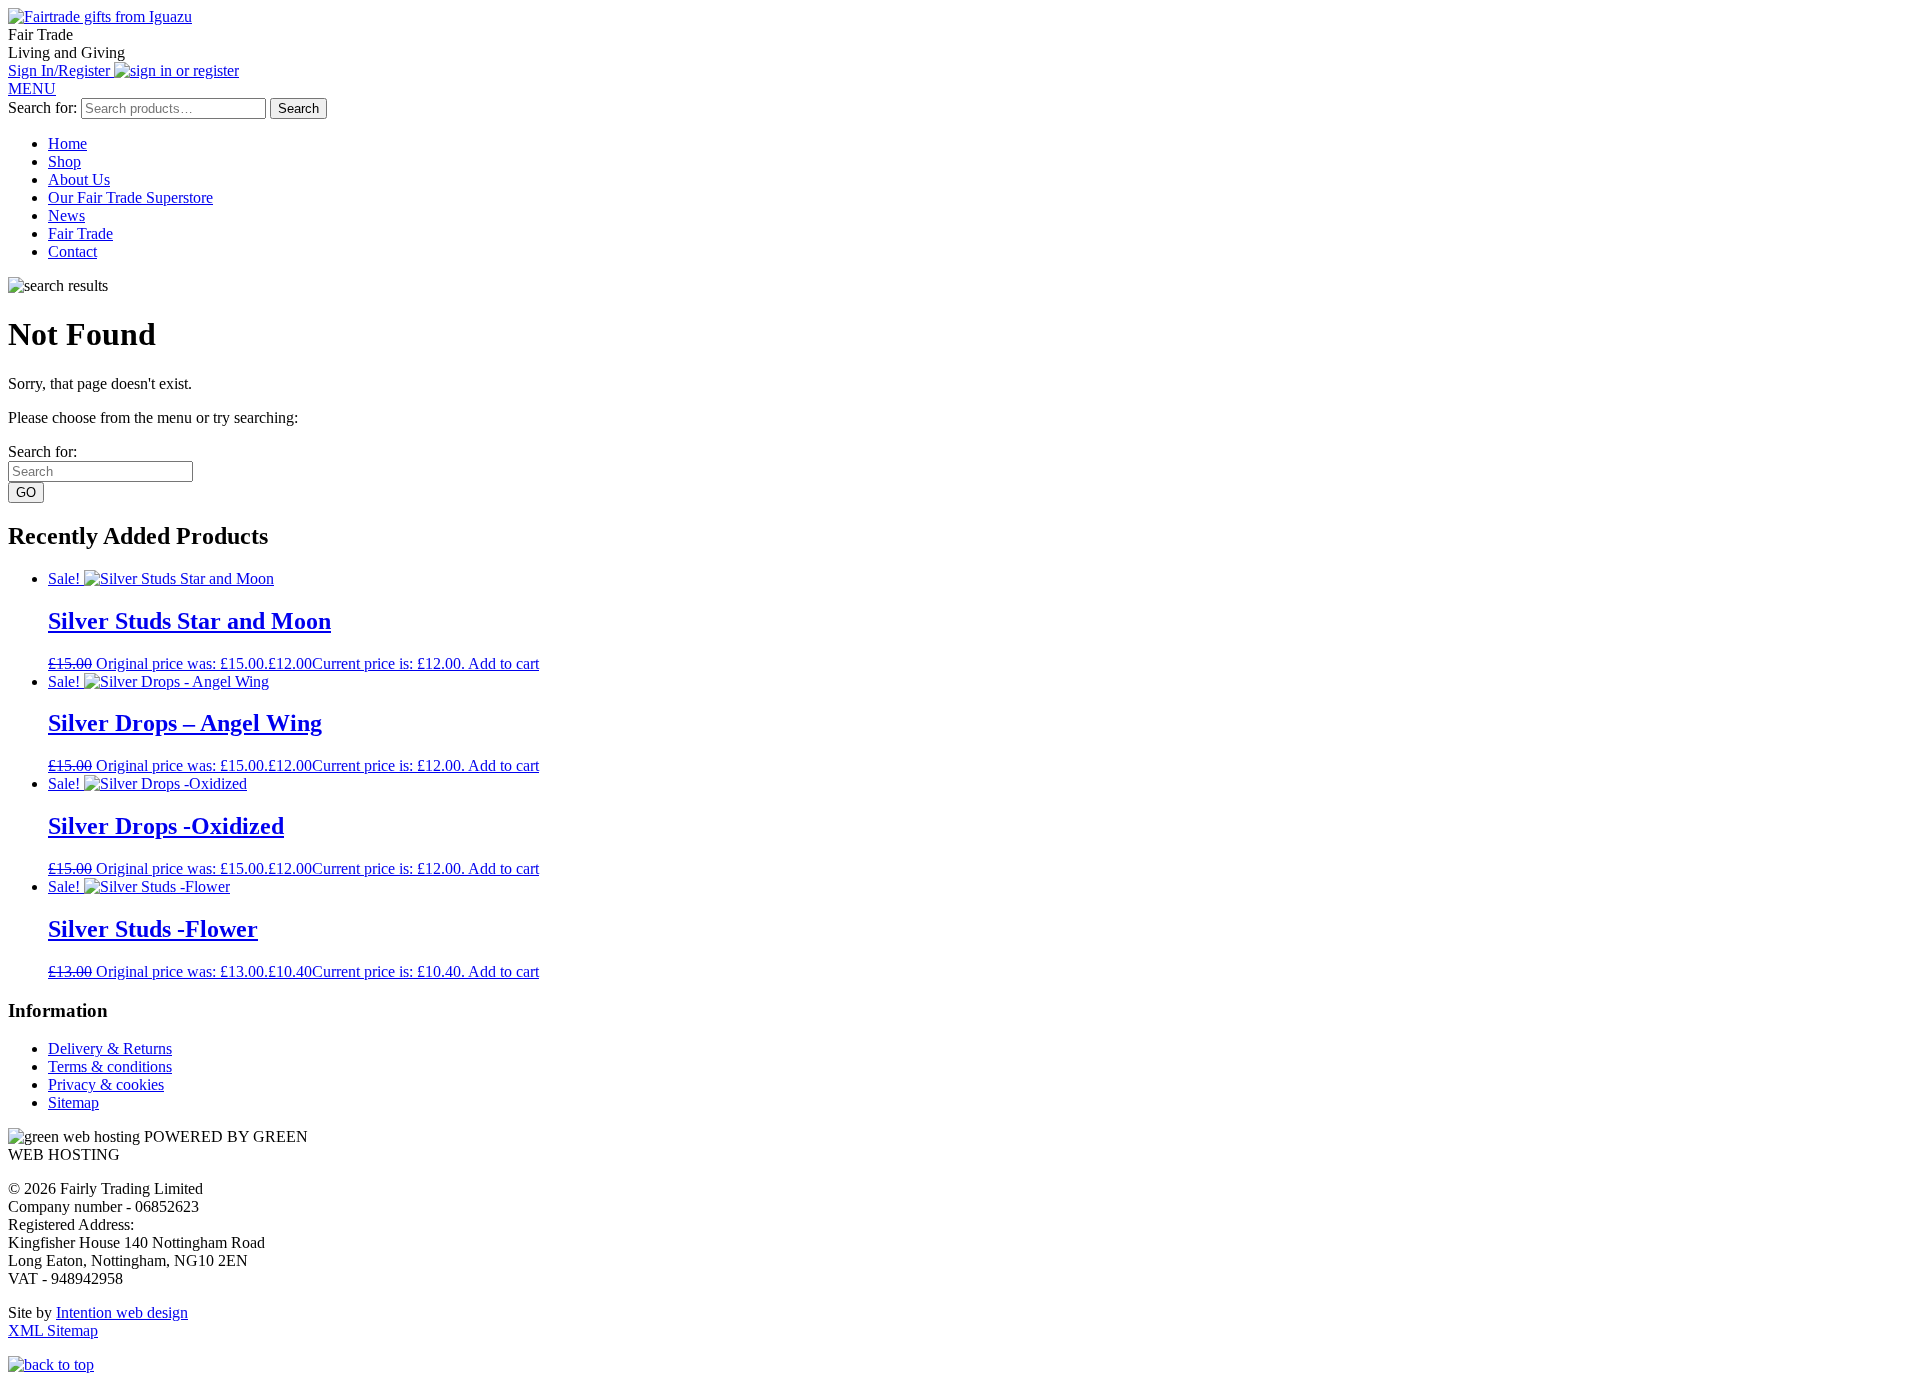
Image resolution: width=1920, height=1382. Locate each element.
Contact (72, 251)
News (66, 215)
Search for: (42, 107)
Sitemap (73, 1102)
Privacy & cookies (106, 1084)
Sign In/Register (61, 70)
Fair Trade (80, 233)
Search (298, 108)
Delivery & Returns (110, 1048)
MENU (32, 88)
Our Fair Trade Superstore (130, 197)
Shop (64, 161)
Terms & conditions (110, 1066)
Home (67, 143)
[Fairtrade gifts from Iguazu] (100, 16)
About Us (79, 179)
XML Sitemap (53, 1330)
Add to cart (503, 663)
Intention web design (122, 1312)
